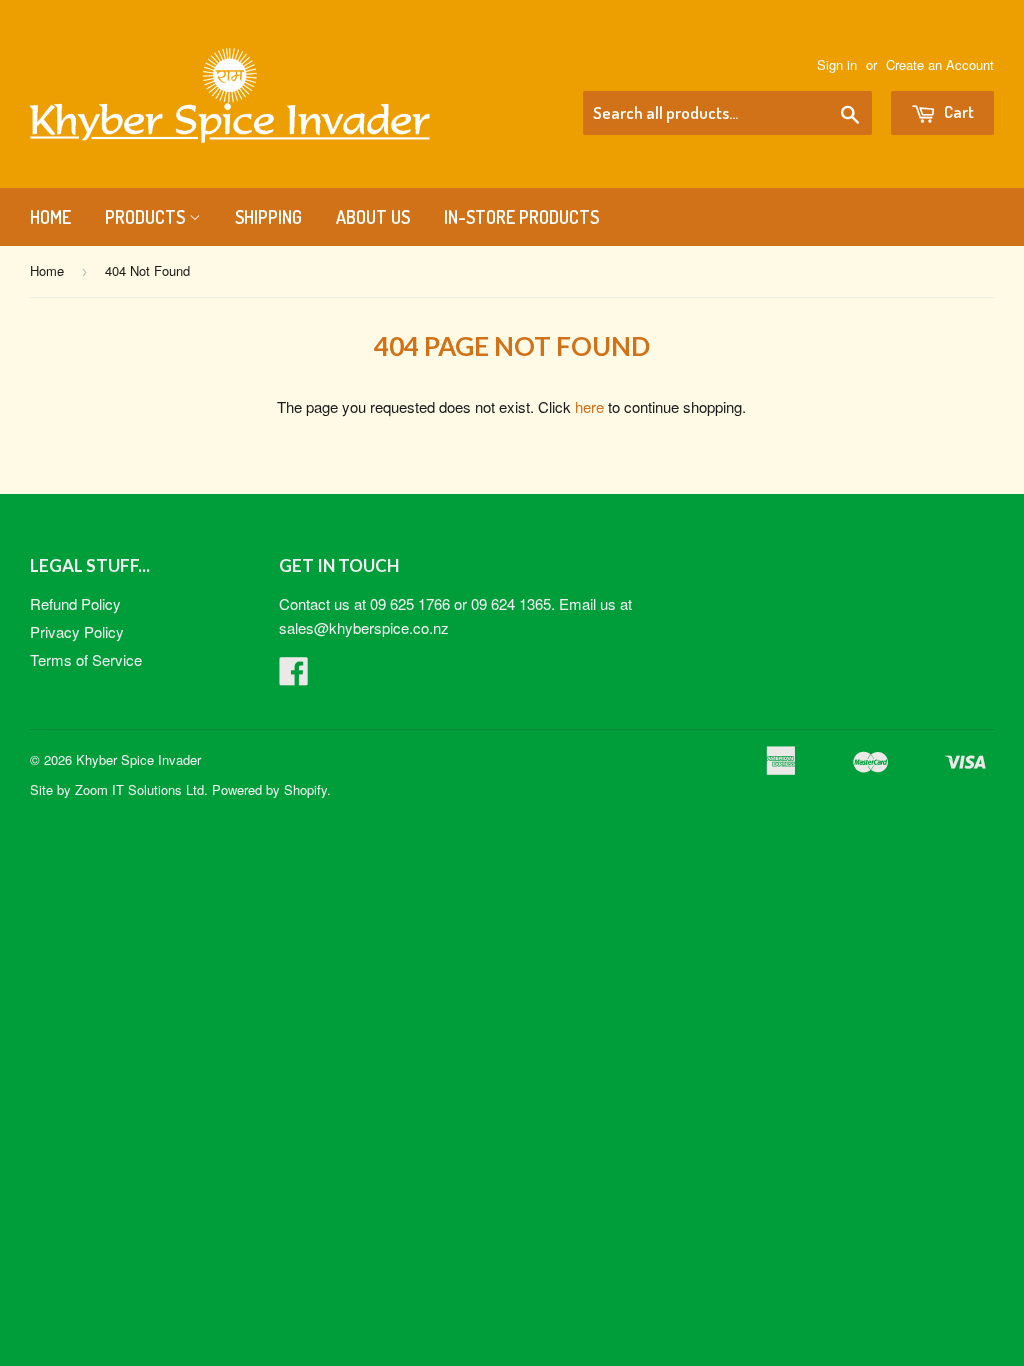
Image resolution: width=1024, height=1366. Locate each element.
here (589, 406)
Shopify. (307, 789)
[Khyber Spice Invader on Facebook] (294, 676)
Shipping (268, 217)
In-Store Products (521, 217)
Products (147, 217)
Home (50, 217)
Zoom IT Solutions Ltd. (141, 789)
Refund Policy (75, 603)
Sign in (837, 64)
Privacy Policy (77, 631)
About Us (373, 217)
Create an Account (940, 64)
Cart (957, 111)
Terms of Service (86, 659)
